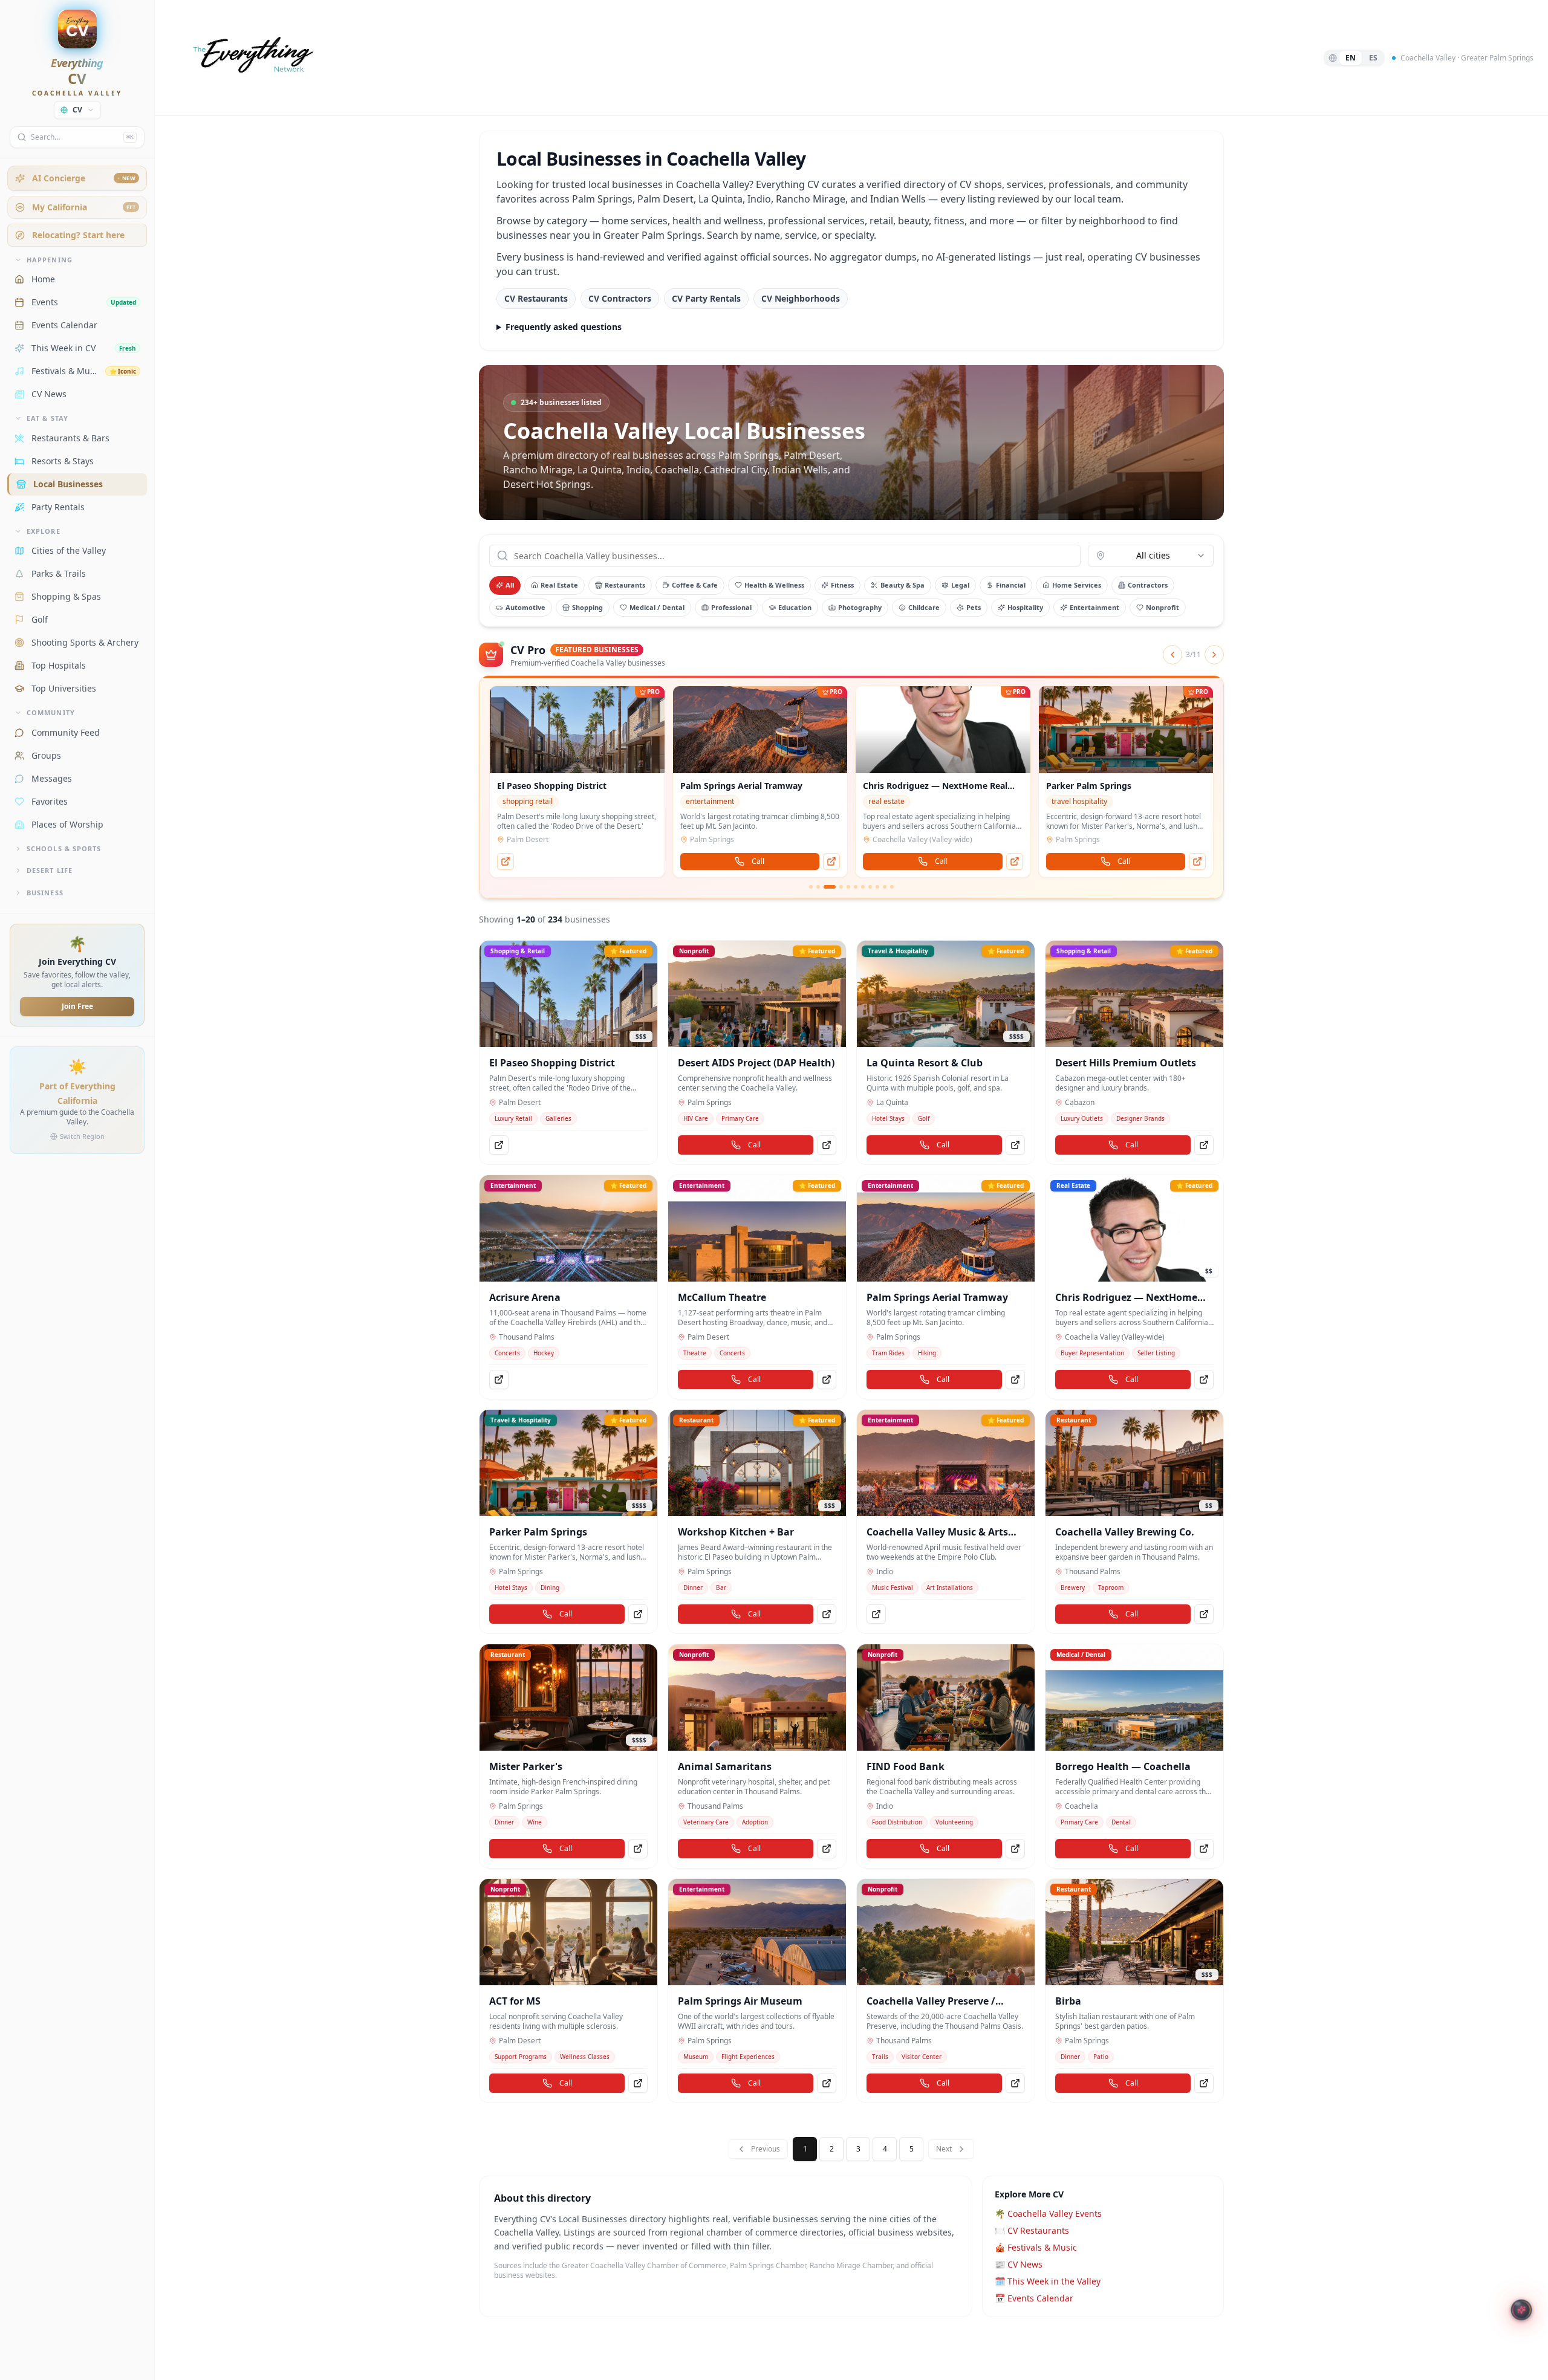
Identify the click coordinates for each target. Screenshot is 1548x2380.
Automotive (525, 607)
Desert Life (50, 870)
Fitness (842, 585)
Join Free (77, 1006)
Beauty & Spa (902, 585)
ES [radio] (1373, 58)
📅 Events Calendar (1034, 2298)
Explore (44, 531)
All (510, 585)
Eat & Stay (47, 418)
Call (575, 861)
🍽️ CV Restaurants (1032, 2230)
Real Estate (559, 585)
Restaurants (625, 585)
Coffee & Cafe (695, 585)
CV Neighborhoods (801, 298)
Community (51, 712)
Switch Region (82, 1136)
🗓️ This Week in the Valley (1048, 2281)
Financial (1011, 585)
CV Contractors (620, 298)
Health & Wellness (774, 585)
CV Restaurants (536, 298)
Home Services (1077, 585)
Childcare (924, 607)
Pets (974, 607)
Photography (860, 607)
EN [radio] (1351, 58)
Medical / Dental (657, 607)
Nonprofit (1163, 607)
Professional (731, 607)
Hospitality (1025, 607)
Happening (50, 260)
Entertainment (1094, 607)
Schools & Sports (64, 848)
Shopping (587, 607)
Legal (960, 585)
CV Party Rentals (706, 298)
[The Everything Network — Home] (251, 58)
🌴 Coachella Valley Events (1048, 2213)
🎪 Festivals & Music (1036, 2247)
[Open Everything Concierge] (1522, 2310)
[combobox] (1151, 556)
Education (795, 607)
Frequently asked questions (564, 327)
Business (45, 893)
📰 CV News (1019, 2264)
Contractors (1148, 585)
